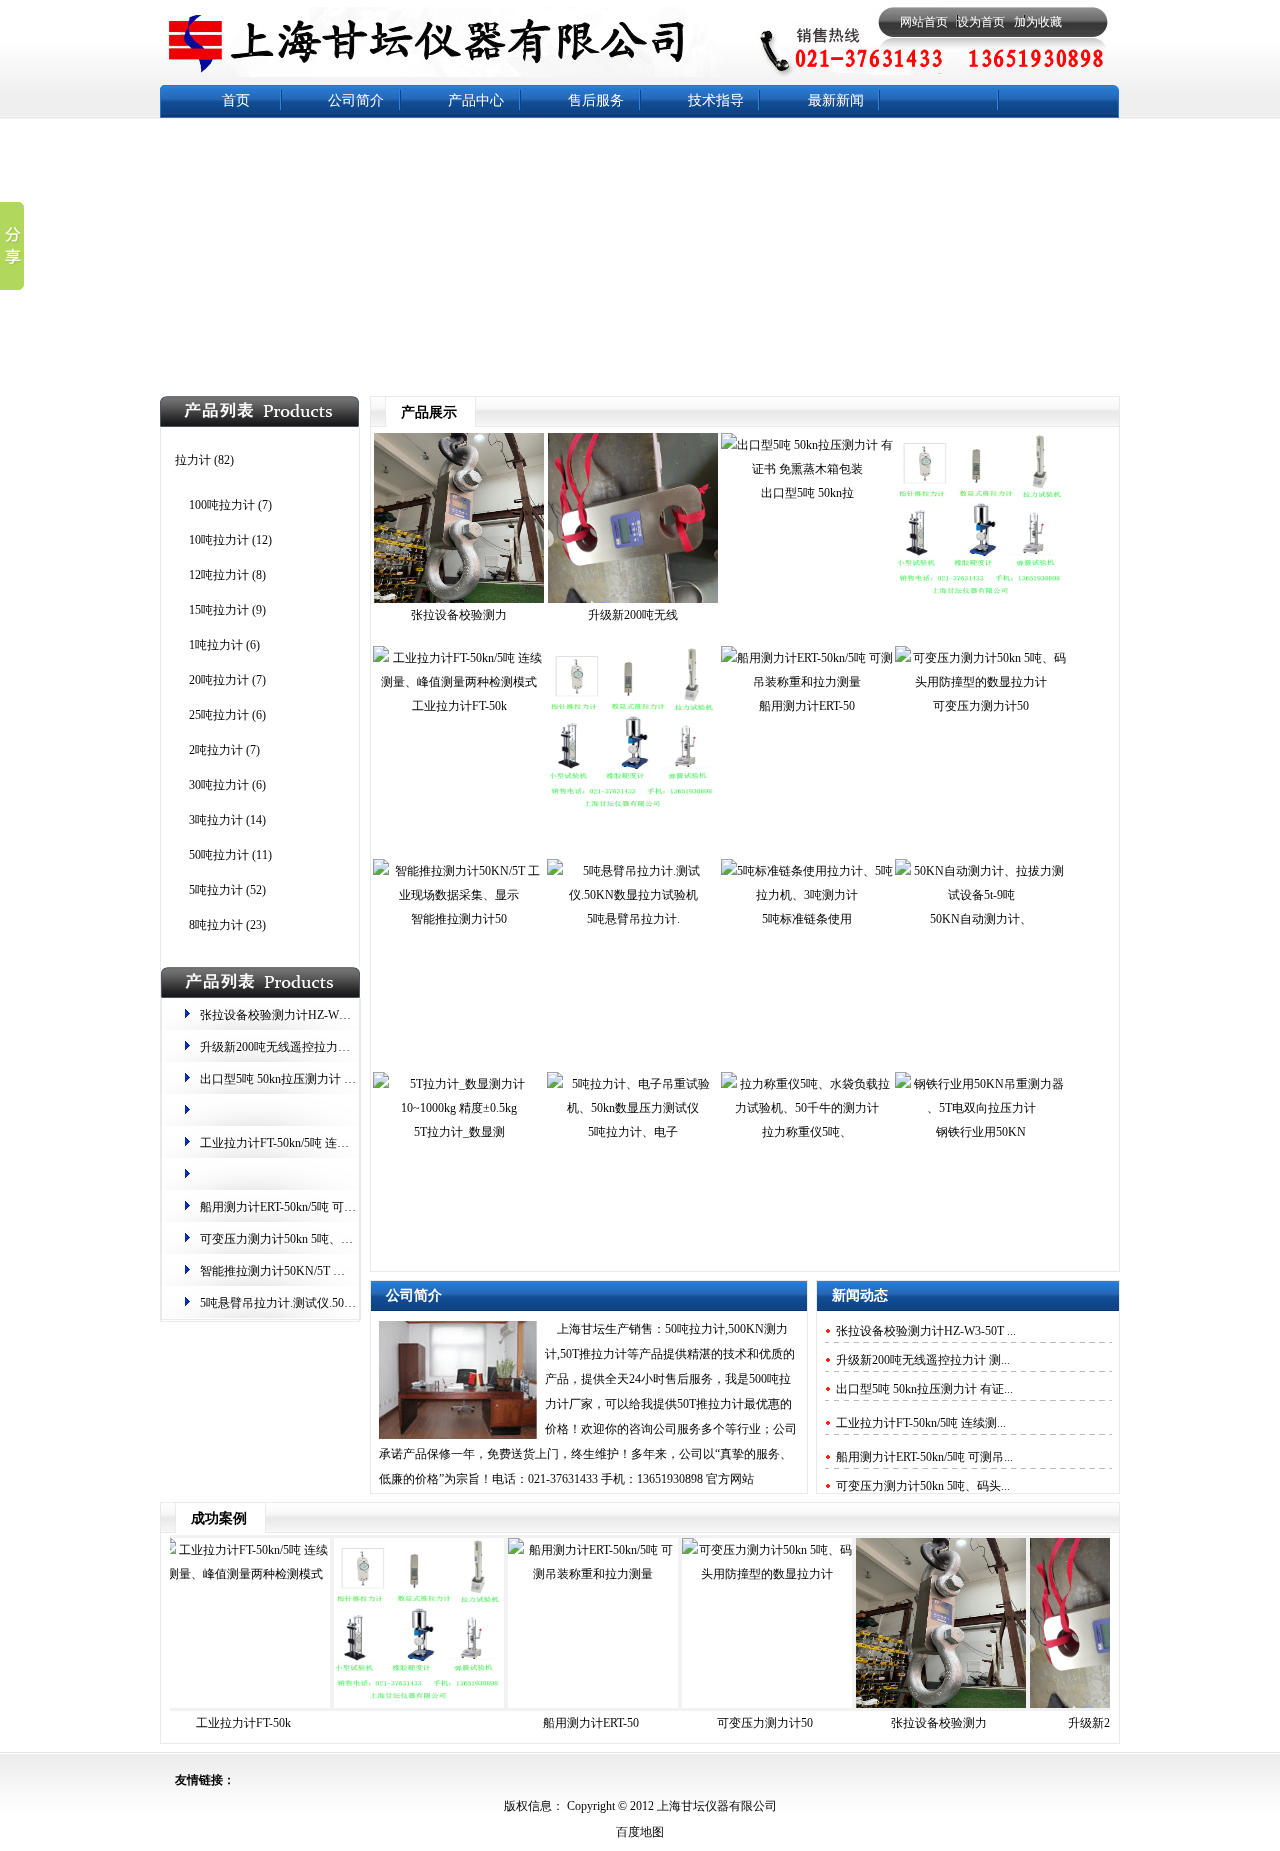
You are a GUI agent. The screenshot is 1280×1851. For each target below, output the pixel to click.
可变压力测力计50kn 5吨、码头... (923, 1486)
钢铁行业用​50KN (981, 1132)
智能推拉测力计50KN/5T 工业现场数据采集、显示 (332, 1271)
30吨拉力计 (219, 785)
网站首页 (924, 22)
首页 (236, 100)
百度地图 (640, 1832)
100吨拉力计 (222, 505)
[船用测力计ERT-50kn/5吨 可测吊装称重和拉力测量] (807, 682)
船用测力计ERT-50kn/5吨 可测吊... (924, 1457)
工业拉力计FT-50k (459, 706)
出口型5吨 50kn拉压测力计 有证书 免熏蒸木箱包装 (333, 1079)
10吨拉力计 (219, 540)
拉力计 (193, 460)
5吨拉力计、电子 (633, 1132)
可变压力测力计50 (981, 706)
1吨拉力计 (216, 645)
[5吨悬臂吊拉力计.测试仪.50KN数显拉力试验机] (633, 895)
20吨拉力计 (219, 680)
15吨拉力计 (219, 610)
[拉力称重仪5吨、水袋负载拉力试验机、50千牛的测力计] (807, 1108)
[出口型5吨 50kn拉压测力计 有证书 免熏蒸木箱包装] (807, 469)
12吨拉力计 (219, 575)
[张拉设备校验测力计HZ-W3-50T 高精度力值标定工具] (459, 599)
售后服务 (596, 100)
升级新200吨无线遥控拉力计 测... (923, 1360)
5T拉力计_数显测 (459, 1132)
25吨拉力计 (219, 715)
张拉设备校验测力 (459, 615)
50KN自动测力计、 (981, 919)
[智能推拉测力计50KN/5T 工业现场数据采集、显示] (459, 895)
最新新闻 (836, 100)
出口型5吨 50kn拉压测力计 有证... (924, 1389)
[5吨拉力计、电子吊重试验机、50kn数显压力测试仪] (633, 1108)
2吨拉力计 (216, 750)
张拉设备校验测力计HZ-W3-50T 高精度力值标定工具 (339, 1015)
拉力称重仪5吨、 (807, 1132)
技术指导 (716, 100)
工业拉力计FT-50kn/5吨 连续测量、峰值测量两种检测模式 (352, 1143)
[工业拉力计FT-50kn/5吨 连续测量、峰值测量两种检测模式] (459, 682)
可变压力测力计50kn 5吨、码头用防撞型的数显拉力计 (342, 1239)
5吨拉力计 (216, 890)
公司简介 (356, 100)
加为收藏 (1038, 22)
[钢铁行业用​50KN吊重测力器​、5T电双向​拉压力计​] (981, 1108)
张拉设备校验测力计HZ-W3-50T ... (926, 1331)
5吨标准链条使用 (807, 919)
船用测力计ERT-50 (807, 706)
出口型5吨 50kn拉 (807, 493)
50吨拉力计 (219, 855)
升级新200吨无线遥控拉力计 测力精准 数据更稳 (326, 1047)
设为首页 (981, 22)
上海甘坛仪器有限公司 (715, 1806)
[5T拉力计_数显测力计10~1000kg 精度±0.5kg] (459, 1108)
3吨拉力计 (216, 820)
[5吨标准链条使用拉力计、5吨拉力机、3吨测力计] (807, 895)
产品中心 (476, 100)
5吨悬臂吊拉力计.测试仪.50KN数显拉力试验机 (323, 1303)
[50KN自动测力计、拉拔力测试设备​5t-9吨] (981, 895)
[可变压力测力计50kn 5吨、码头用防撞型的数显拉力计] (981, 682)
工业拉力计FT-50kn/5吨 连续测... (921, 1423)
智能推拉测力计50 (459, 919)
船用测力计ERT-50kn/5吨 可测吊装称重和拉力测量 (332, 1207)
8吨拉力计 (216, 925)
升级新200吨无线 (633, 615)
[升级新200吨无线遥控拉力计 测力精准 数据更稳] (633, 599)
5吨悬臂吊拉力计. (633, 919)
